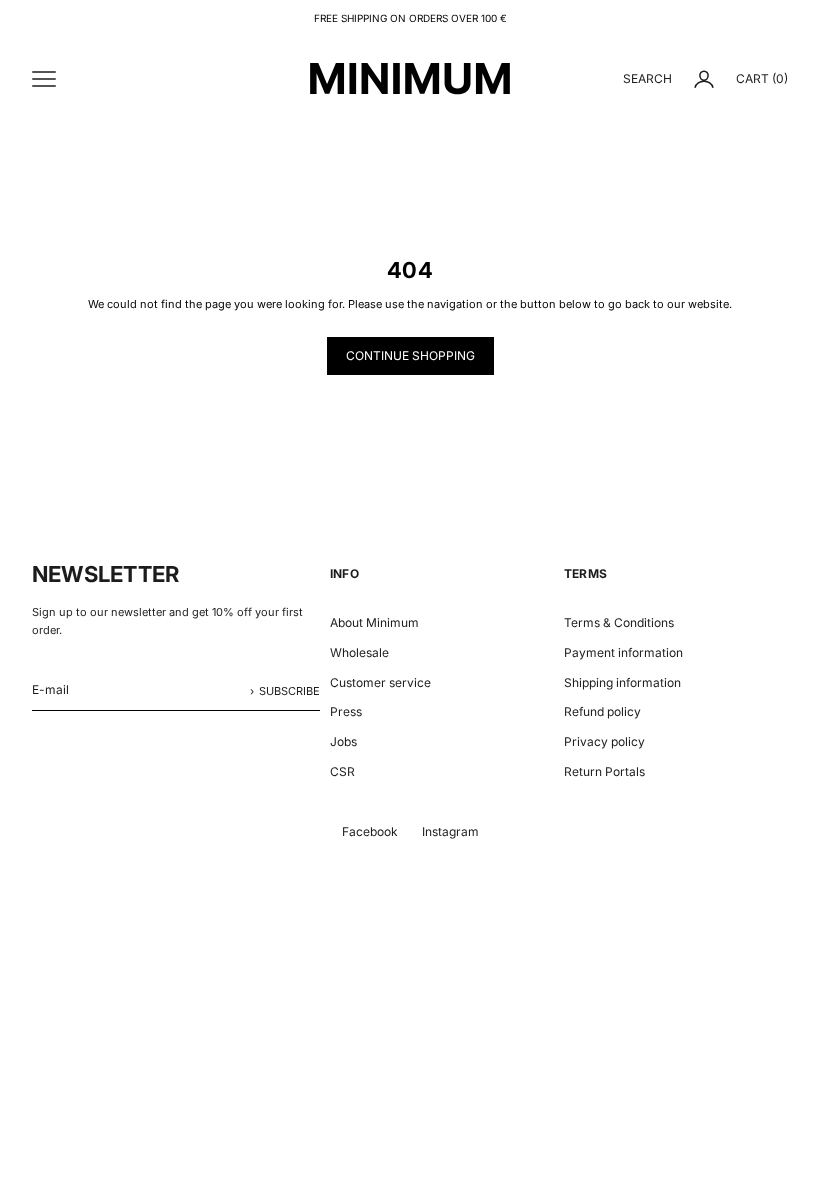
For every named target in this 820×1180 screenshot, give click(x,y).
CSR (342, 771)
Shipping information (622, 682)
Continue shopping (410, 355)
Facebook (370, 831)
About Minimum (374, 622)
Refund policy (602, 711)
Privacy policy (604, 741)
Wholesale (359, 652)
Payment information (623, 652)
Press (346, 711)
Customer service (380, 682)
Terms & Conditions (619, 622)
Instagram (450, 831)
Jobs (343, 741)
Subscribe (289, 691)
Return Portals (604, 771)
